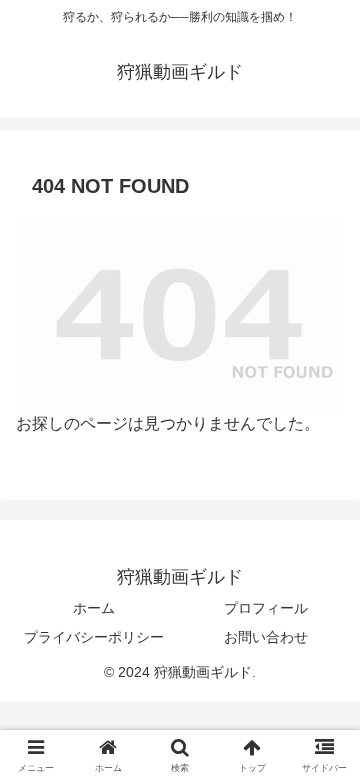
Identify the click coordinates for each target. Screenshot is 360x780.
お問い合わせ (266, 637)
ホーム (94, 608)
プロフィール (266, 608)
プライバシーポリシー (94, 637)
